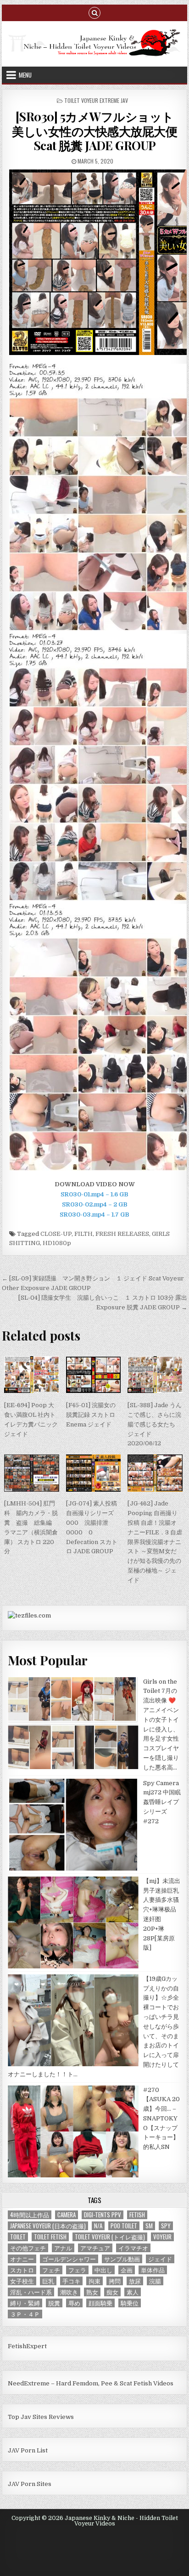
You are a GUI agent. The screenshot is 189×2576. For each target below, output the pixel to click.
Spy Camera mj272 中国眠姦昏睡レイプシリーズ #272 (162, 1802)
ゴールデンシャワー (69, 2259)
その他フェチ (28, 2248)
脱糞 (54, 2303)
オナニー (22, 2259)
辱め (74, 2303)
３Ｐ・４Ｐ (25, 2314)
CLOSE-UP (56, 1234)
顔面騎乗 (100, 2303)
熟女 (92, 2292)
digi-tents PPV (103, 2215)
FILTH (83, 1234)
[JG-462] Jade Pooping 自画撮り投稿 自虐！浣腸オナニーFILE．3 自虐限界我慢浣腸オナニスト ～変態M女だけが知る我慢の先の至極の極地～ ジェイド (155, 1542)
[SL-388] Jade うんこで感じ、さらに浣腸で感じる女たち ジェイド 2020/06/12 (155, 1424)
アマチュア (95, 2248)
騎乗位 (130, 2303)
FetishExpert (27, 2346)
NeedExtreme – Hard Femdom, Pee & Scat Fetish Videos (91, 2383)
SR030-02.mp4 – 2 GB (95, 1204)
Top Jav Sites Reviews (41, 2417)
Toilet (18, 2237)
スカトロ (22, 2270)
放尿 (135, 2281)
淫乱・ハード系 (31, 2292)
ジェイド (160, 2259)
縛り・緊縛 (25, 2303)
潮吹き (69, 2292)
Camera (67, 2215)
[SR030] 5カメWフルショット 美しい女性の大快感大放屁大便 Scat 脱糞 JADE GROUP (94, 131)
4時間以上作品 (30, 2215)
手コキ (71, 2281)
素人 (133, 2292)
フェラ (77, 2270)
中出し (103, 2270)
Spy (166, 2226)
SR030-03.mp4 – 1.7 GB (94, 1215)
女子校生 (22, 2281)
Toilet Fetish (50, 2237)
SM (149, 2226)
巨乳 (48, 2281)
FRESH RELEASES (122, 1234)
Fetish (137, 2215)
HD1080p (57, 1243)
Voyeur (162, 2237)
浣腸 (155, 2281)
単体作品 (153, 2270)
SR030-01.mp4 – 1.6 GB (94, 1194)
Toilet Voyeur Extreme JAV (96, 100)
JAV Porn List (28, 2450)
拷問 (115, 2281)
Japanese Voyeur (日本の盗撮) (48, 2226)
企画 (127, 2270)
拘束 (94, 2281)
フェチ (51, 2270)
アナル (63, 2248)
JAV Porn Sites (30, 2484)
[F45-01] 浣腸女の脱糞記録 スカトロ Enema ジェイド (91, 1415)
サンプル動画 (122, 2259)
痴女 (112, 2292)
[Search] (94, 12)
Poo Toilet (124, 2226)
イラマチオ (133, 2248)
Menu (25, 75)
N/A (98, 2226)
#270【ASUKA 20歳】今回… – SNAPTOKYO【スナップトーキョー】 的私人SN (161, 2119)
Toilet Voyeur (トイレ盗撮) (110, 2237)
